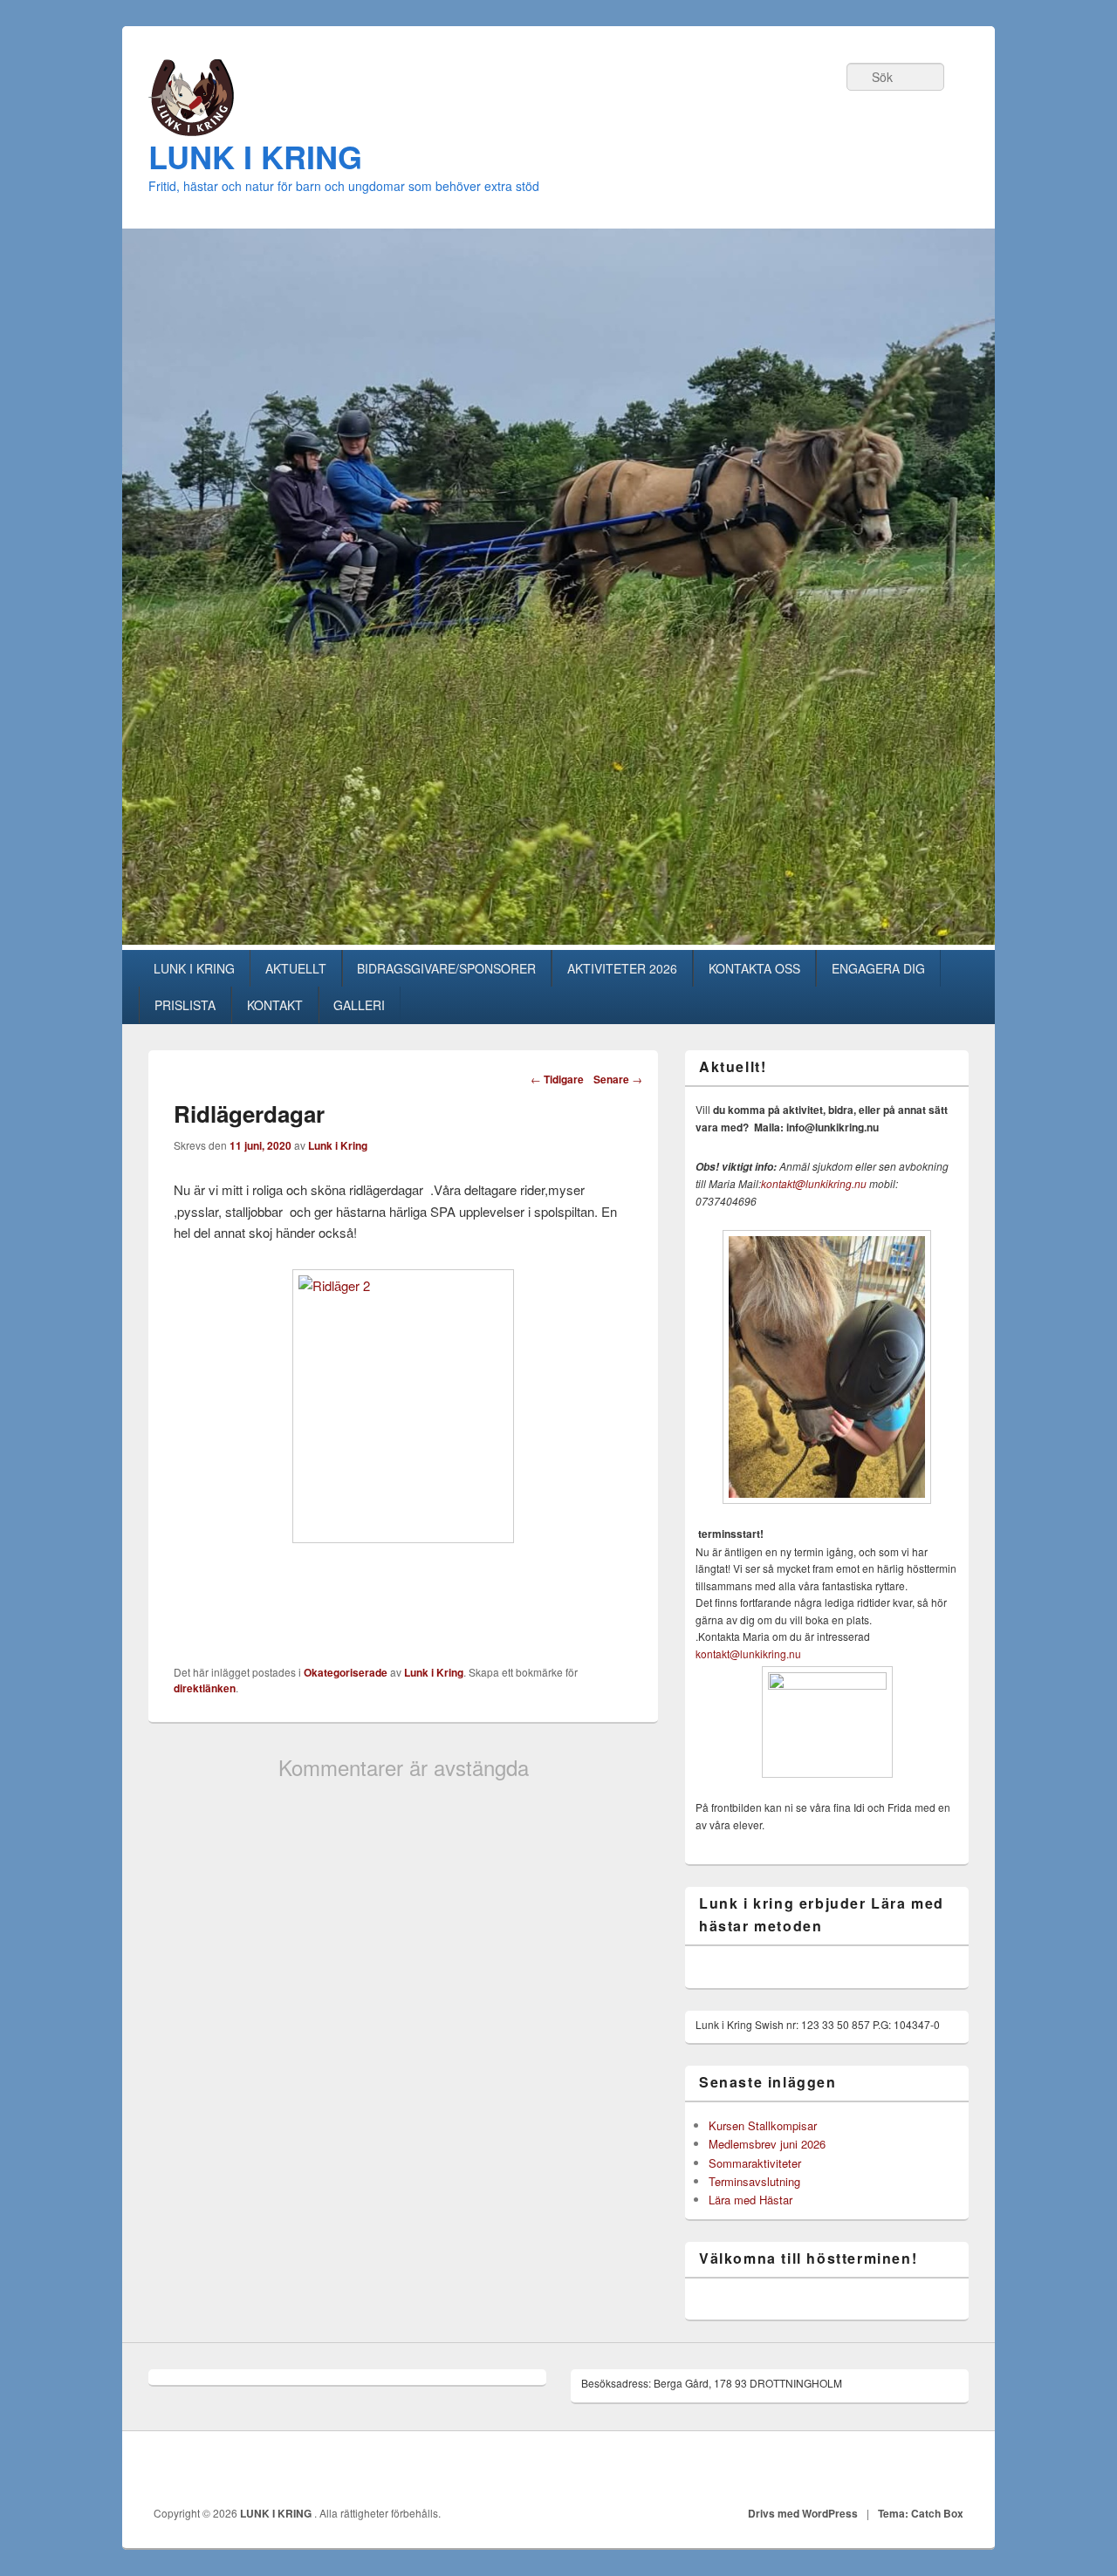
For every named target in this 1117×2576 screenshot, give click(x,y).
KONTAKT (275, 1005)
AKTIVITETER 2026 (622, 968)
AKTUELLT (296, 968)
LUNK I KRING (255, 156)
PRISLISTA (185, 1005)
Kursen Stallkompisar (763, 2125)
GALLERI (359, 1005)
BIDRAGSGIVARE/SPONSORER (446, 968)
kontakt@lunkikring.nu (814, 1183)
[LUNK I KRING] (191, 130)
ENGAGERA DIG (878, 968)
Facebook (950, 2469)
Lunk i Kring (338, 1145)
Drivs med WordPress (803, 2513)
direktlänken (205, 1688)
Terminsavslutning (754, 2181)
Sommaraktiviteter (755, 2163)
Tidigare (557, 1079)
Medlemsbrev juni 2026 (767, 2144)
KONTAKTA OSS (754, 968)
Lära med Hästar (750, 2200)
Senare (618, 1079)
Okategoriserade (346, 1672)
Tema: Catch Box (921, 2513)
